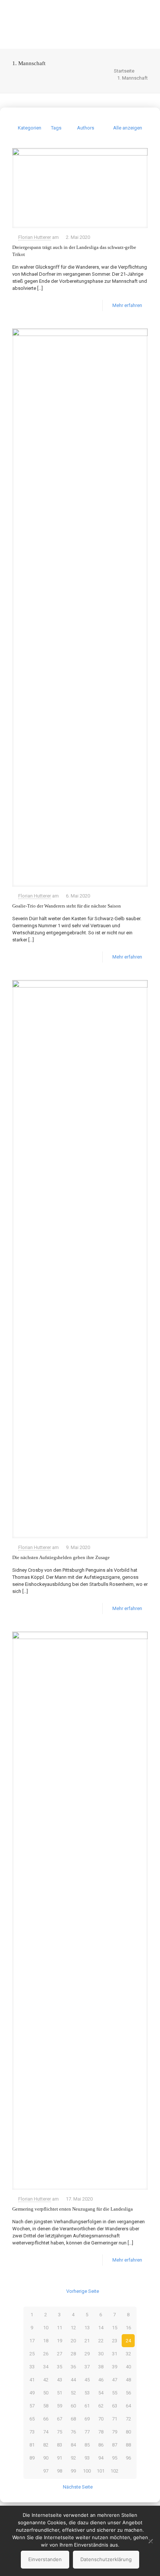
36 (73, 2367)
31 (115, 2354)
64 (128, 2406)
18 (46, 2341)
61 (87, 2406)
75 (60, 2432)
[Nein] (151, 2541)
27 (60, 2354)
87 (115, 2445)
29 (87, 2354)
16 (128, 2328)
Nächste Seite (78, 2487)
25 (32, 2354)
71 (115, 2419)
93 (87, 2458)
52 (73, 2393)
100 (87, 2471)
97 (46, 2471)
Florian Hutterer (35, 237)
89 (32, 2458)
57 (32, 2406)
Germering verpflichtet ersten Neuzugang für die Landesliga (73, 2209)
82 (46, 2445)
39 (115, 2367)
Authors (86, 128)
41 (32, 2380)
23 (115, 2341)
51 (60, 2393)
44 (73, 2380)
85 (87, 2445)
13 (87, 2328)
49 (32, 2393)
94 (101, 2458)
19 (60, 2341)
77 (87, 2432)
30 (101, 2354)
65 (32, 2419)
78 (101, 2432)
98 (60, 2471)
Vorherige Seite (83, 2291)
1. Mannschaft (132, 78)
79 (115, 2432)
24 (128, 2341)
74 (46, 2432)
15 (115, 2328)
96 (128, 2458)
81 (32, 2445)
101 (101, 2471)
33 (32, 2367)
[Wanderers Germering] (80, 24)
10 (46, 2328)
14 (101, 2328)
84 (73, 2445)
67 (60, 2419)
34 (46, 2367)
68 (73, 2419)
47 (115, 2380)
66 (46, 2419)
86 (101, 2445)
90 (46, 2458)
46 (101, 2380)
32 (128, 2354)
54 (101, 2393)
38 (101, 2367)
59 (60, 2406)
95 (115, 2458)
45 (87, 2380)
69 (87, 2419)
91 (60, 2458)
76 (73, 2432)
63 (115, 2406)
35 (60, 2367)
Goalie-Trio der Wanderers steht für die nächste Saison (67, 906)
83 (60, 2445)
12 (73, 2328)
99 (73, 2471)
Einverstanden (45, 2559)
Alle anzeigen (128, 128)
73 (32, 2432)
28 (73, 2354)
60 (73, 2406)
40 (128, 2367)
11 (60, 2328)
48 (128, 2380)
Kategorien (30, 128)
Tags (56, 128)
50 (46, 2393)
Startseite (124, 71)
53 (87, 2393)
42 (46, 2380)
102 (114, 2471)
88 (128, 2445)
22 (101, 2341)
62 (101, 2406)
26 (46, 2354)
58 (46, 2406)
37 (87, 2367)
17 (32, 2341)
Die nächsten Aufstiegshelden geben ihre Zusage (61, 1557)
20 (73, 2341)
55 (115, 2393)
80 (128, 2432)
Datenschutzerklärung (106, 2559)
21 (87, 2341)
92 (73, 2458)
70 (101, 2419)
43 (60, 2380)
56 (128, 2393)
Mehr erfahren (127, 305)
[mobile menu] (150, 15)
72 (128, 2419)
